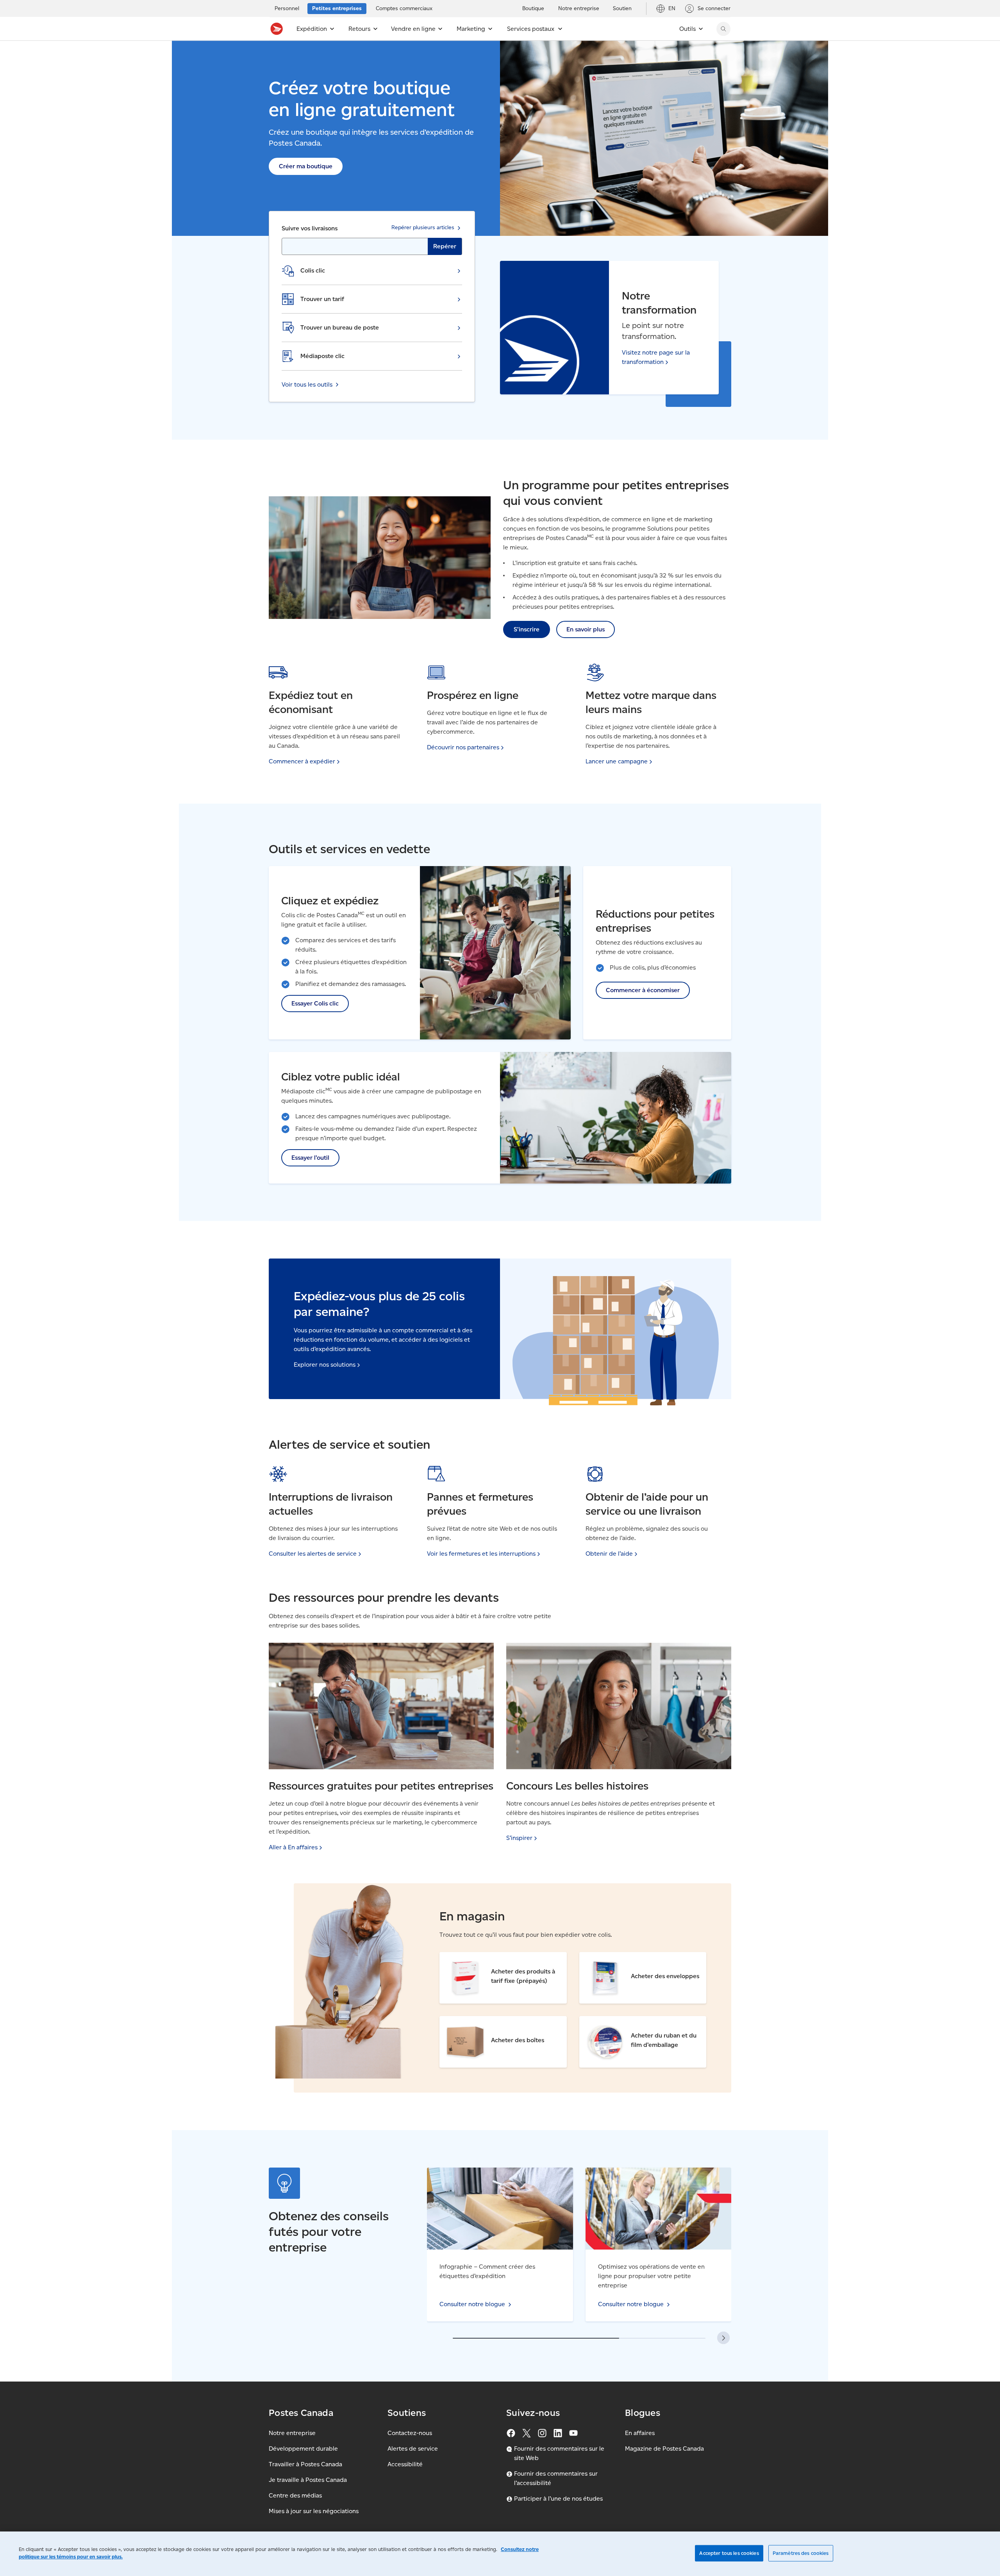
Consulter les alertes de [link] (313, 1554)
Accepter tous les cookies (729, 2553)
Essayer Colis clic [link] (315, 1003)
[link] (522, 1838)
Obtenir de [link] (609, 1554)
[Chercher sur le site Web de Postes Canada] (723, 29)
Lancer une (617, 761)
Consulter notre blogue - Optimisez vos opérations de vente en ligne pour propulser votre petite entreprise (657, 2181)
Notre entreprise (292, 2433)
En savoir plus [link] (586, 629)
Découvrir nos (463, 747)
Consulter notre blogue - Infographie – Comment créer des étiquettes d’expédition (496, 2177)
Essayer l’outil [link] (310, 1158)
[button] (723, 2338)
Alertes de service (413, 2449)
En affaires (640, 2433)
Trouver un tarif (322, 299)
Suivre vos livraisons (310, 228)
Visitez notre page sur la (656, 357)
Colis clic (313, 270)
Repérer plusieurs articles (423, 227)
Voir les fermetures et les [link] (481, 1554)
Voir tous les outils (307, 384)
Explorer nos (325, 1365)
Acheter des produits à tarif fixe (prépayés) (501, 1957)
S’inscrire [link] (527, 629)
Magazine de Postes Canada (664, 2449)
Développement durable (303, 2449)
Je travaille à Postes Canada (308, 2480)
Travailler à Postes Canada (305, 2464)
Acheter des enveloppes (614, 1957)
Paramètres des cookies (801, 2553)
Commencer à (302, 761)
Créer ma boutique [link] (306, 166)
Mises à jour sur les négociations (314, 2511)
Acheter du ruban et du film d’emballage (637, 2021)
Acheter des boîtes (467, 2021)
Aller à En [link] (293, 1847)
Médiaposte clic (322, 356)
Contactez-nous (410, 2433)
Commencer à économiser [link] (643, 990)
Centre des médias (295, 2495)
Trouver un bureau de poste (340, 327)
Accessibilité (405, 2464)
